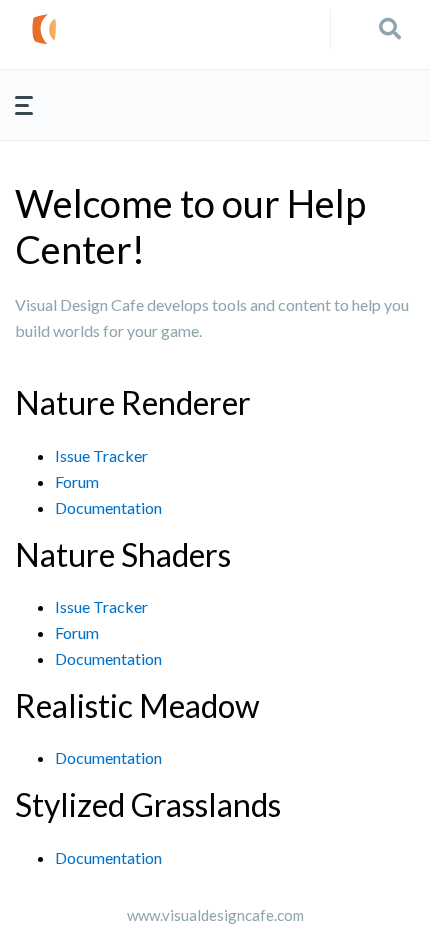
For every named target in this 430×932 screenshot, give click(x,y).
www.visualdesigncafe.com (215, 915)
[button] (390, 29)
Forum (77, 481)
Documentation (108, 507)
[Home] (180, 29)
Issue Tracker (101, 455)
